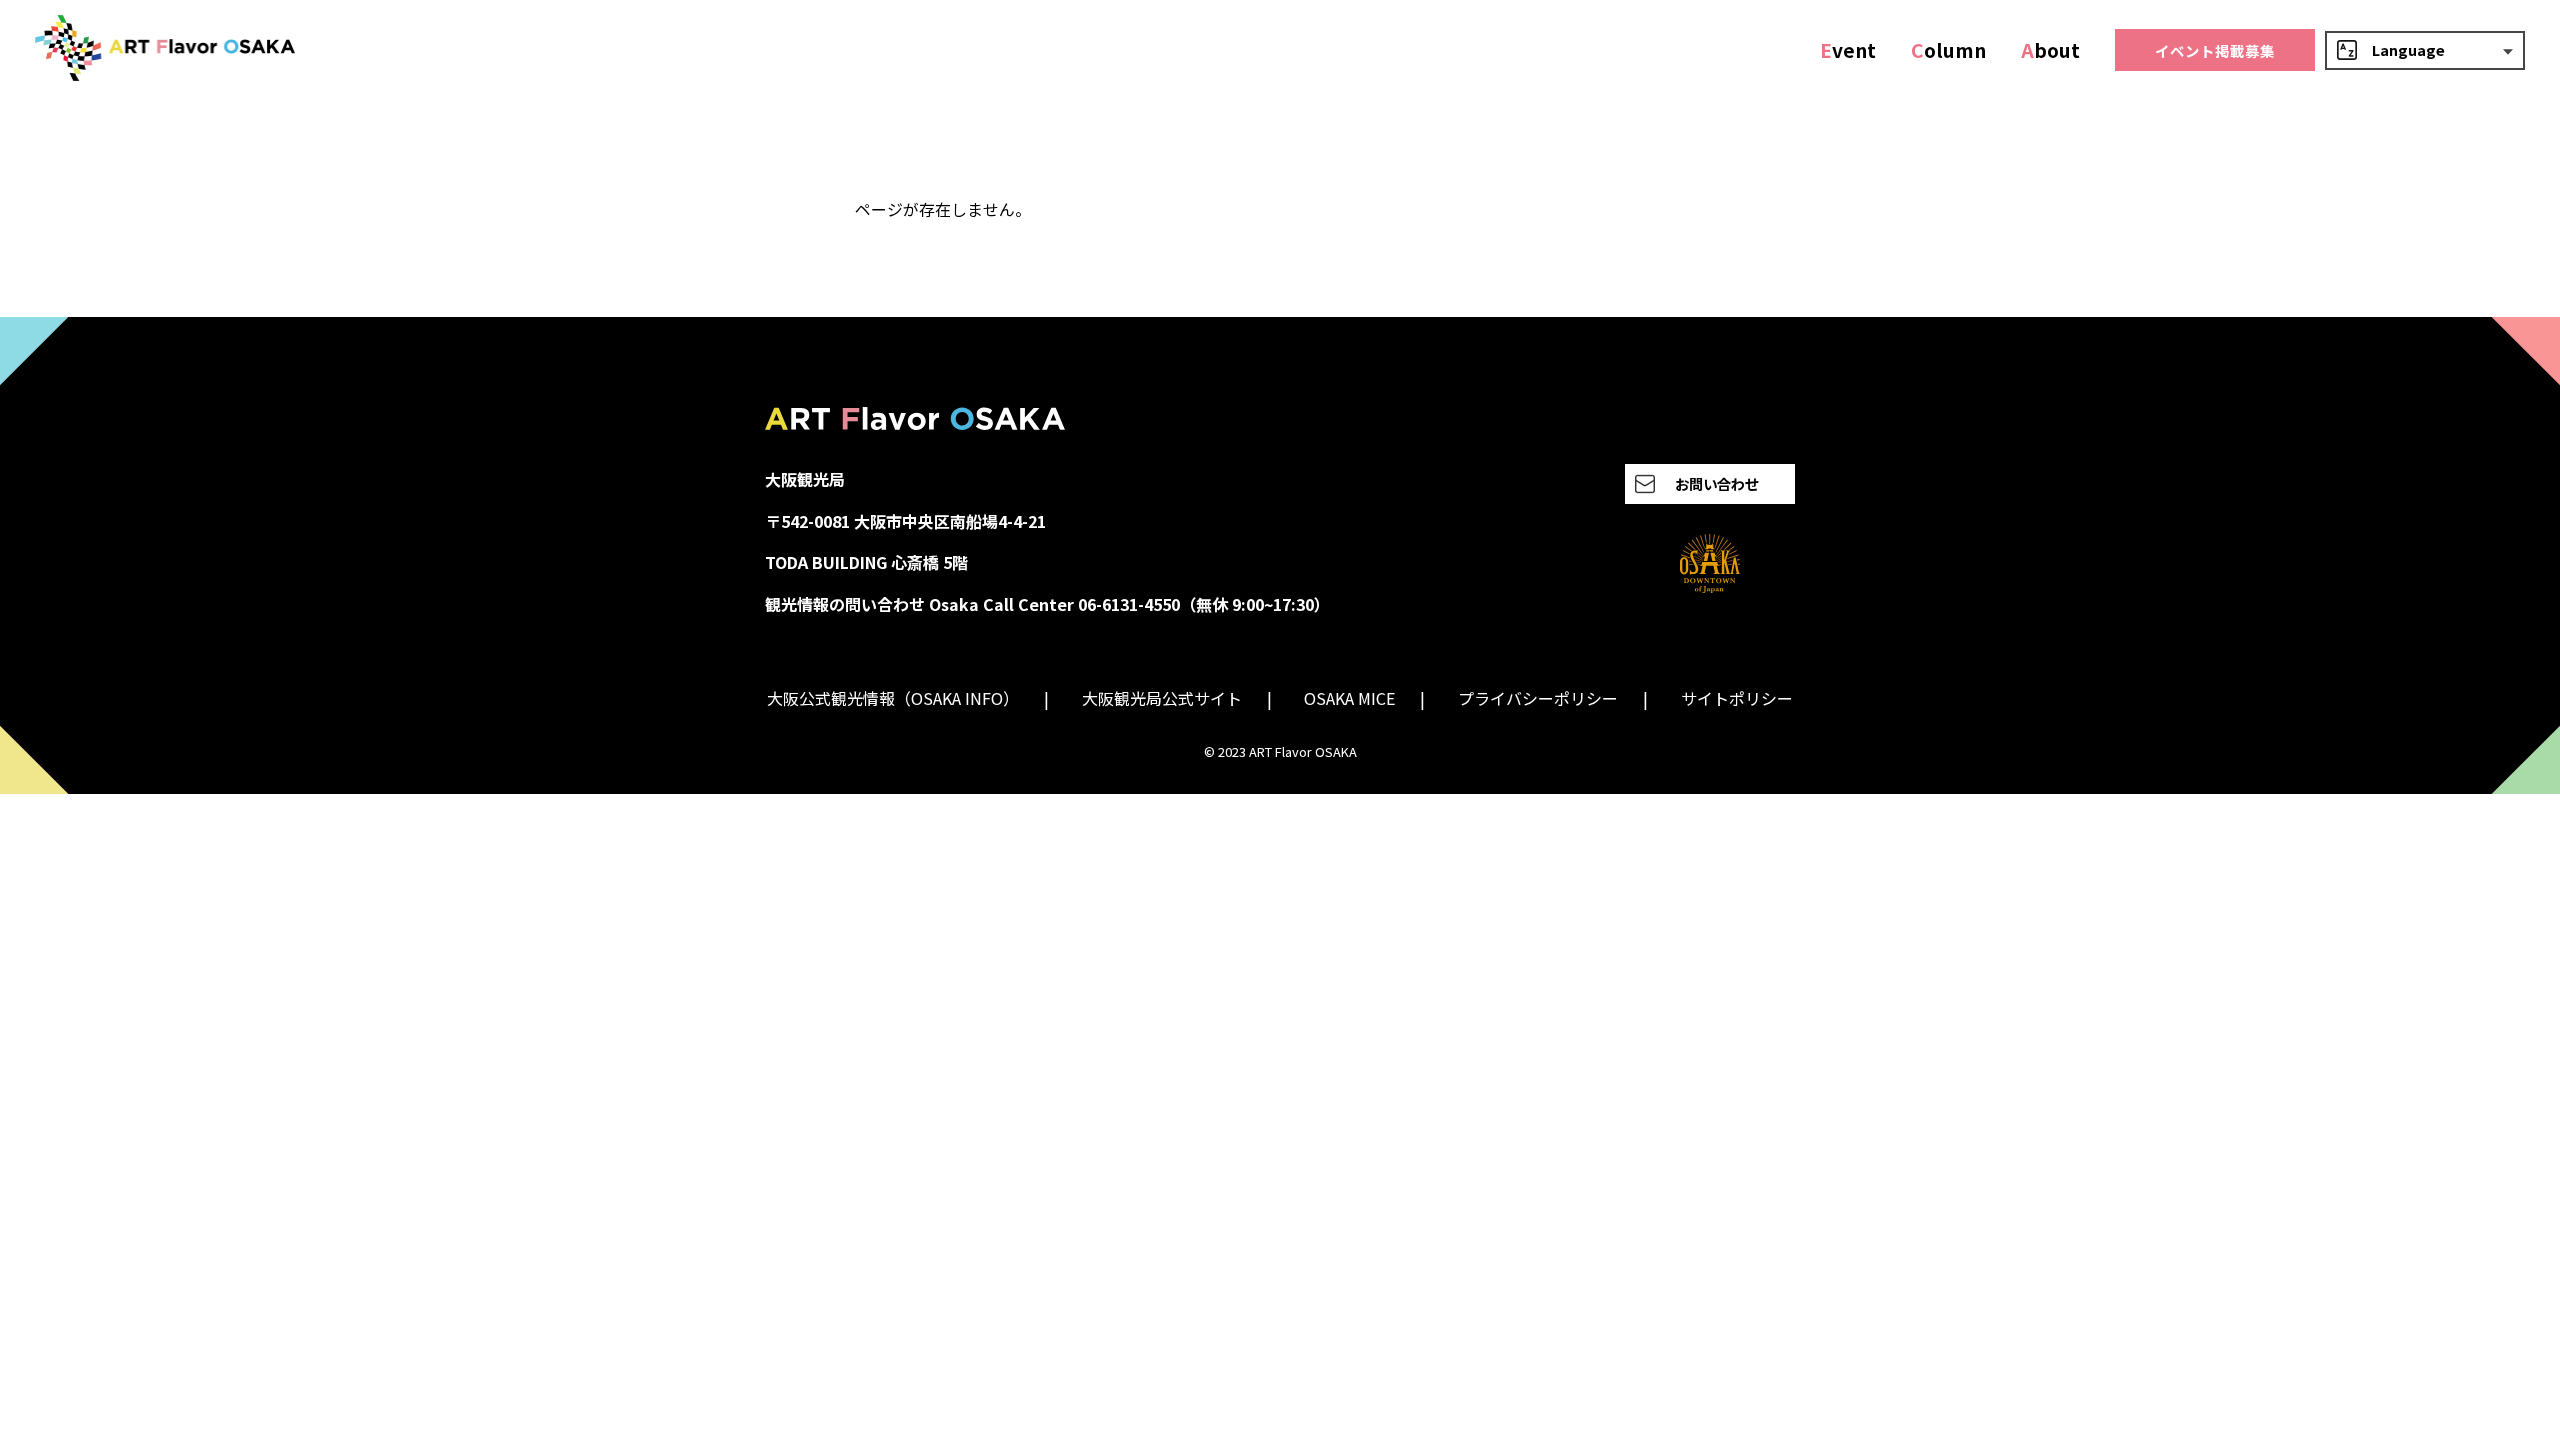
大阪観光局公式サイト (1162, 698)
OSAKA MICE (1349, 698)
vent (1848, 50)
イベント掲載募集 (2215, 50)
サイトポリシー (1737, 698)
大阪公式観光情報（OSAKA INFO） (893, 698)
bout (2050, 50)
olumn (1948, 50)
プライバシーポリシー (1538, 698)
